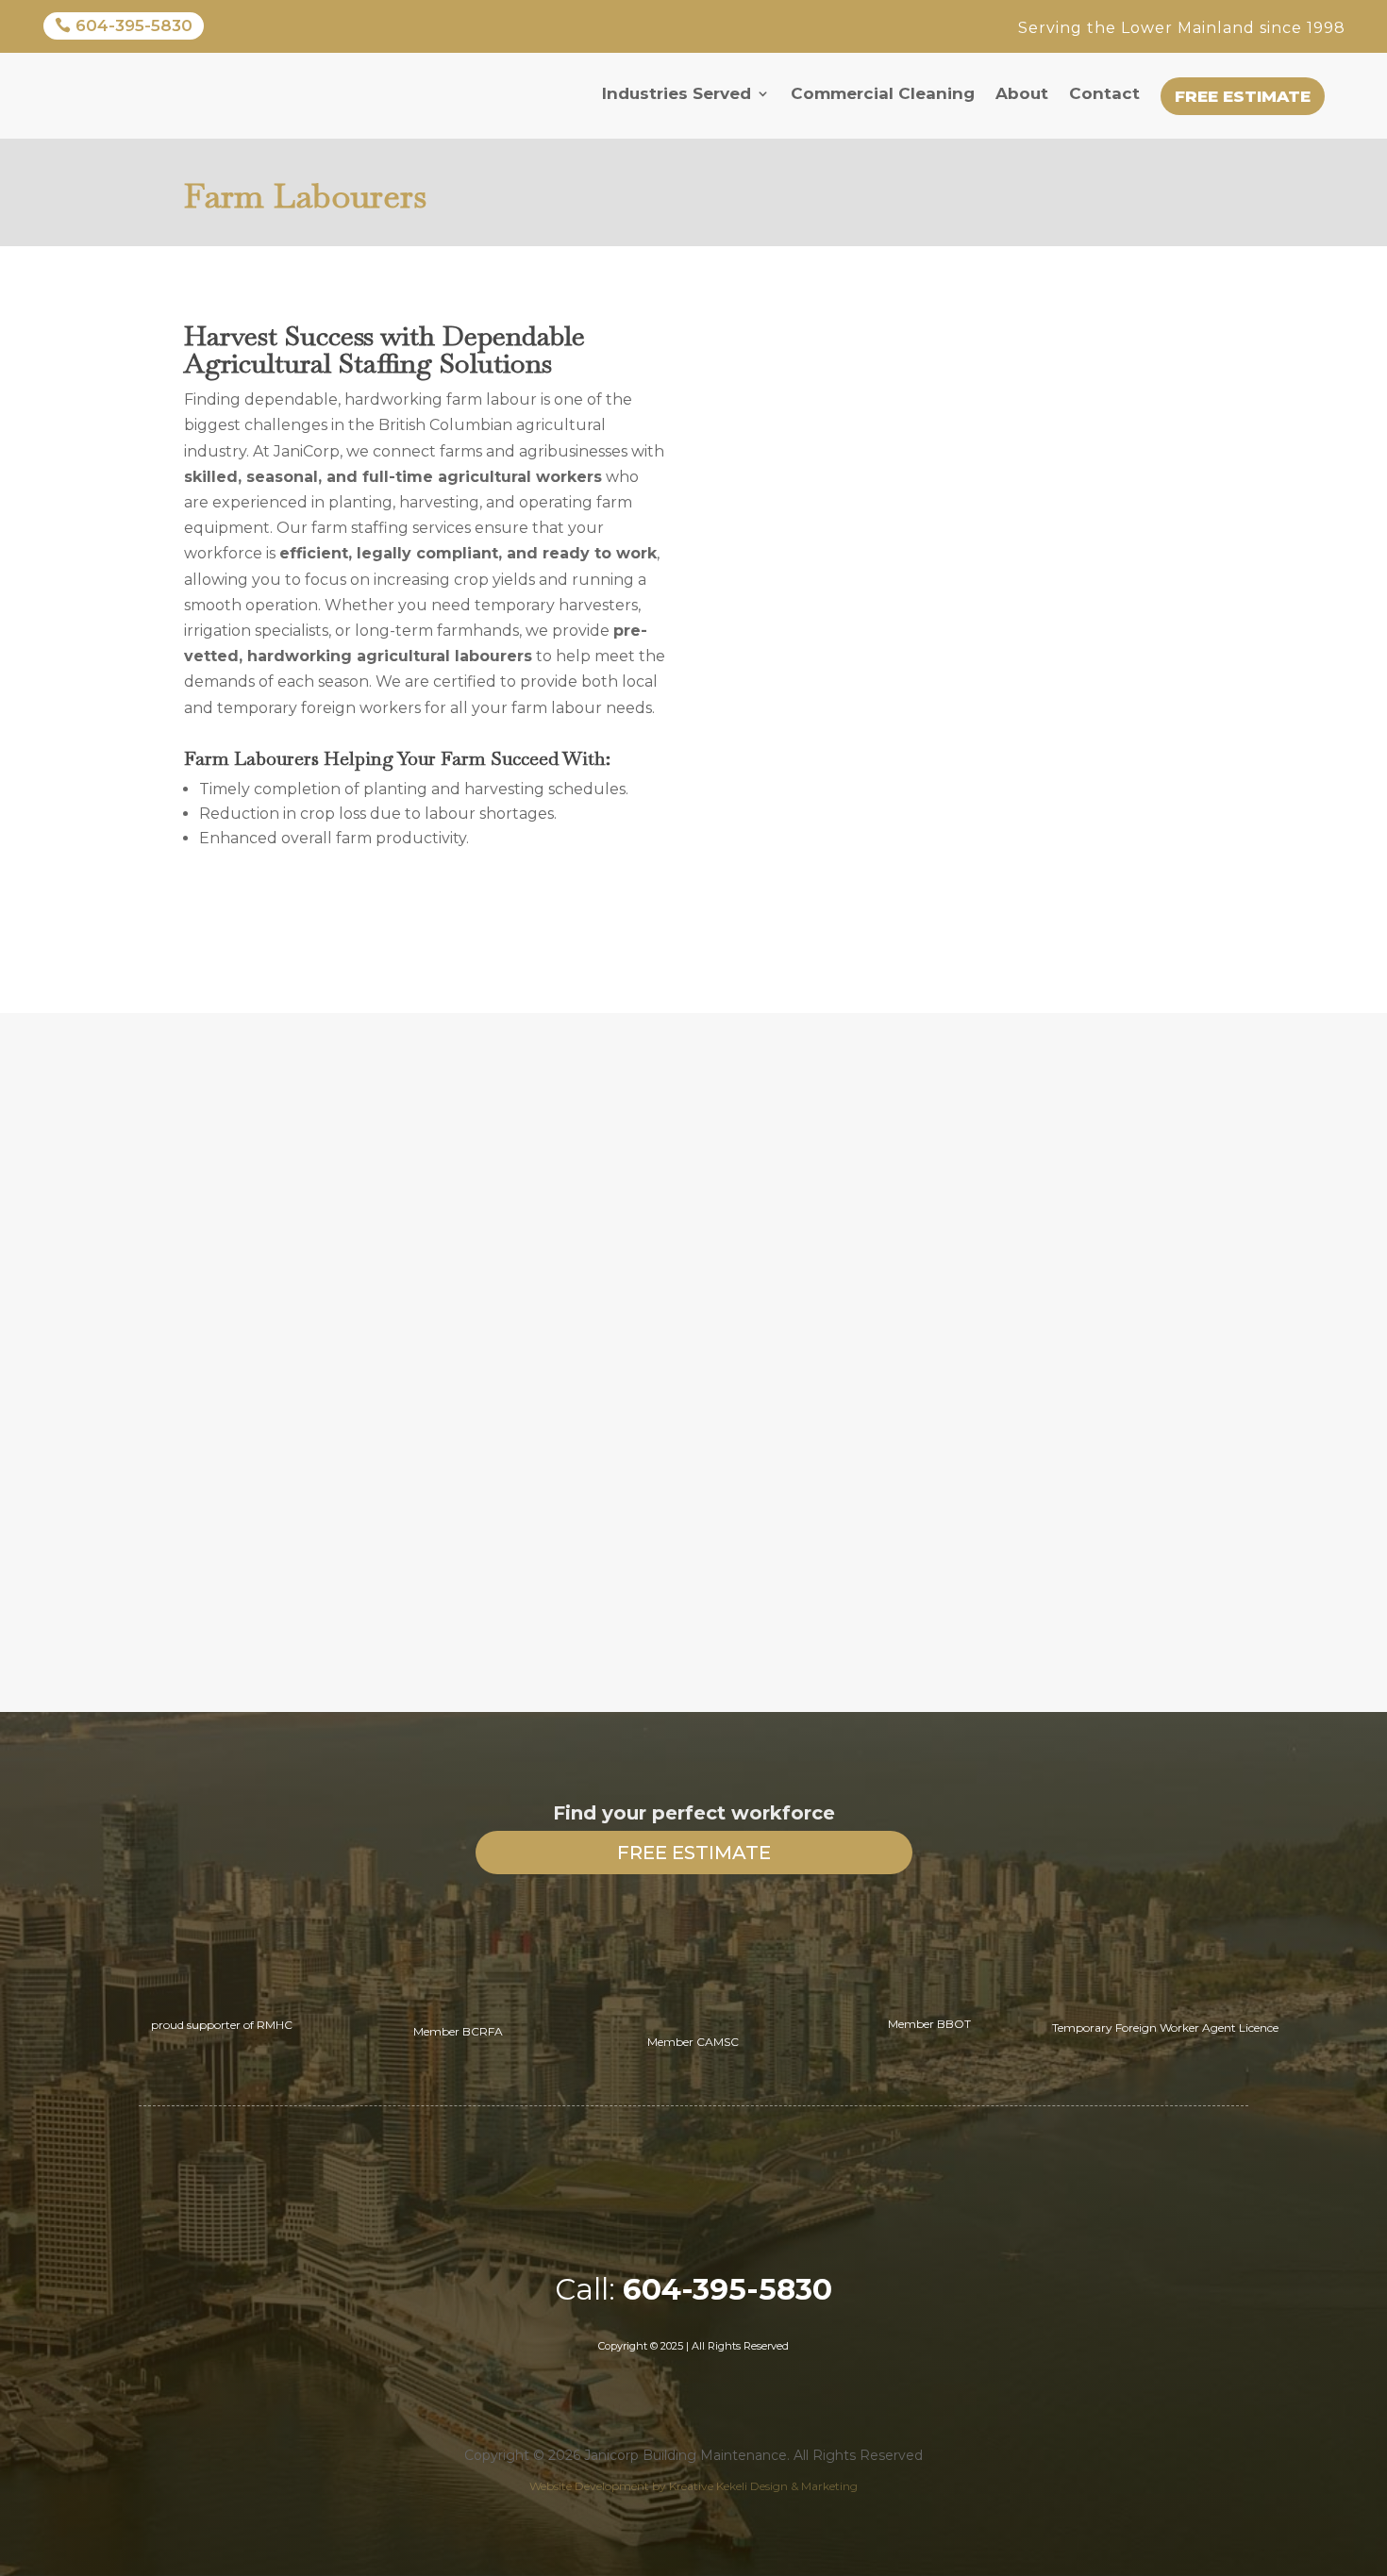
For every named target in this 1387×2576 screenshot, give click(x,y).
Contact (1104, 93)
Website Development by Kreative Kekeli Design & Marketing (693, 2486)
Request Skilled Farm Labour (385, 915)
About (1022, 93)
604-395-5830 (134, 25)
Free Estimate (1243, 96)
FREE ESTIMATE (694, 1853)
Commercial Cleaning (883, 93)
